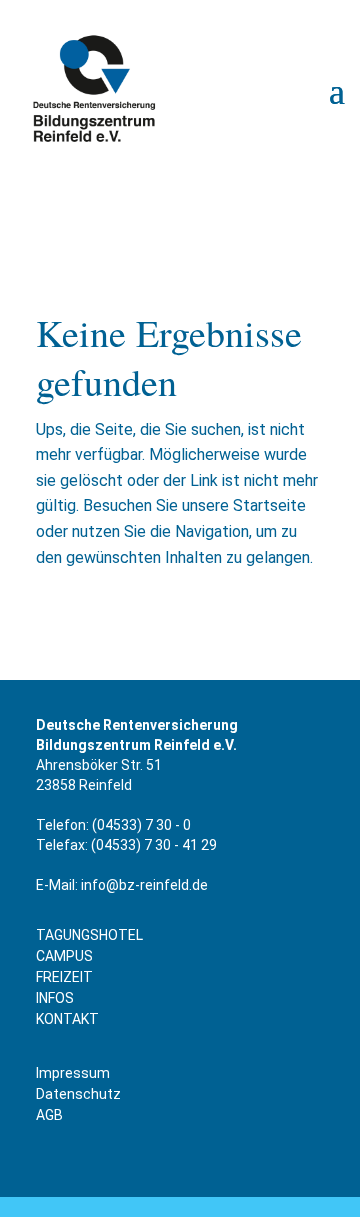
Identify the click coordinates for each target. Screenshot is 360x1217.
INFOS (55, 998)
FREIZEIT (64, 977)
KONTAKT (67, 1019)
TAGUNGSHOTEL (89, 935)
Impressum (73, 1073)
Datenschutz (78, 1094)
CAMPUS (64, 956)
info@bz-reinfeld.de (144, 885)
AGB (49, 1115)
